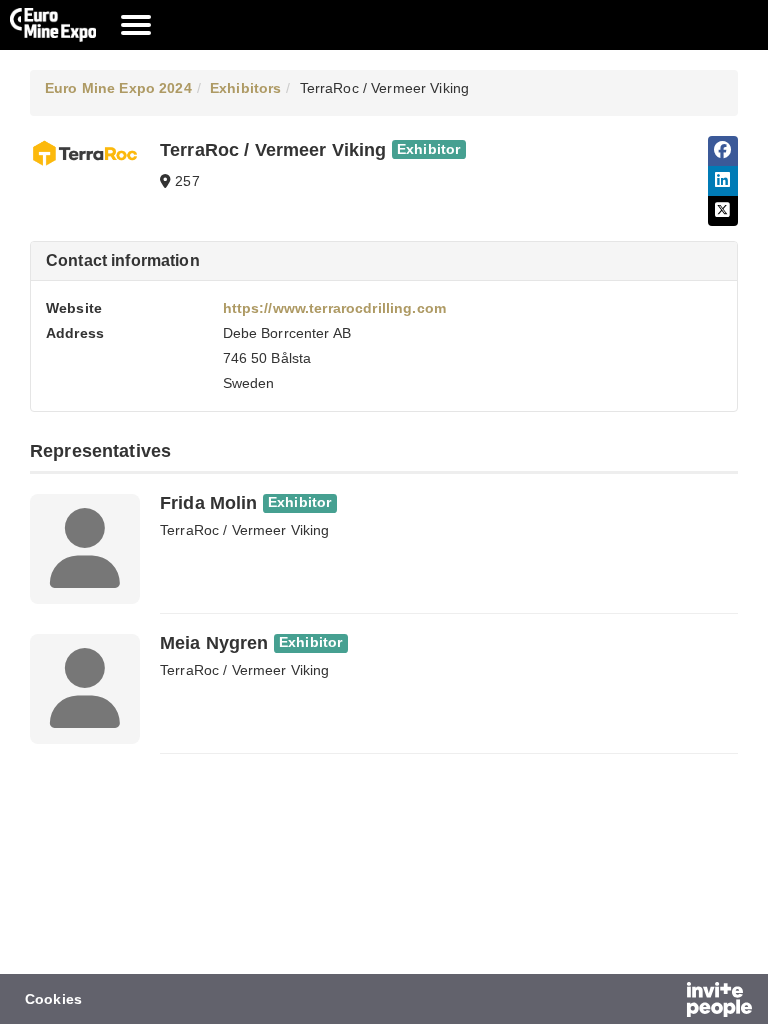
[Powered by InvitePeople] (667, 1002)
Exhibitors (245, 88)
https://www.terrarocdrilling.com (334, 308)
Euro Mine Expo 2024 (118, 88)
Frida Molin (209, 503)
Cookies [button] (53, 999)
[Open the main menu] (136, 25)
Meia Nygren (214, 643)
